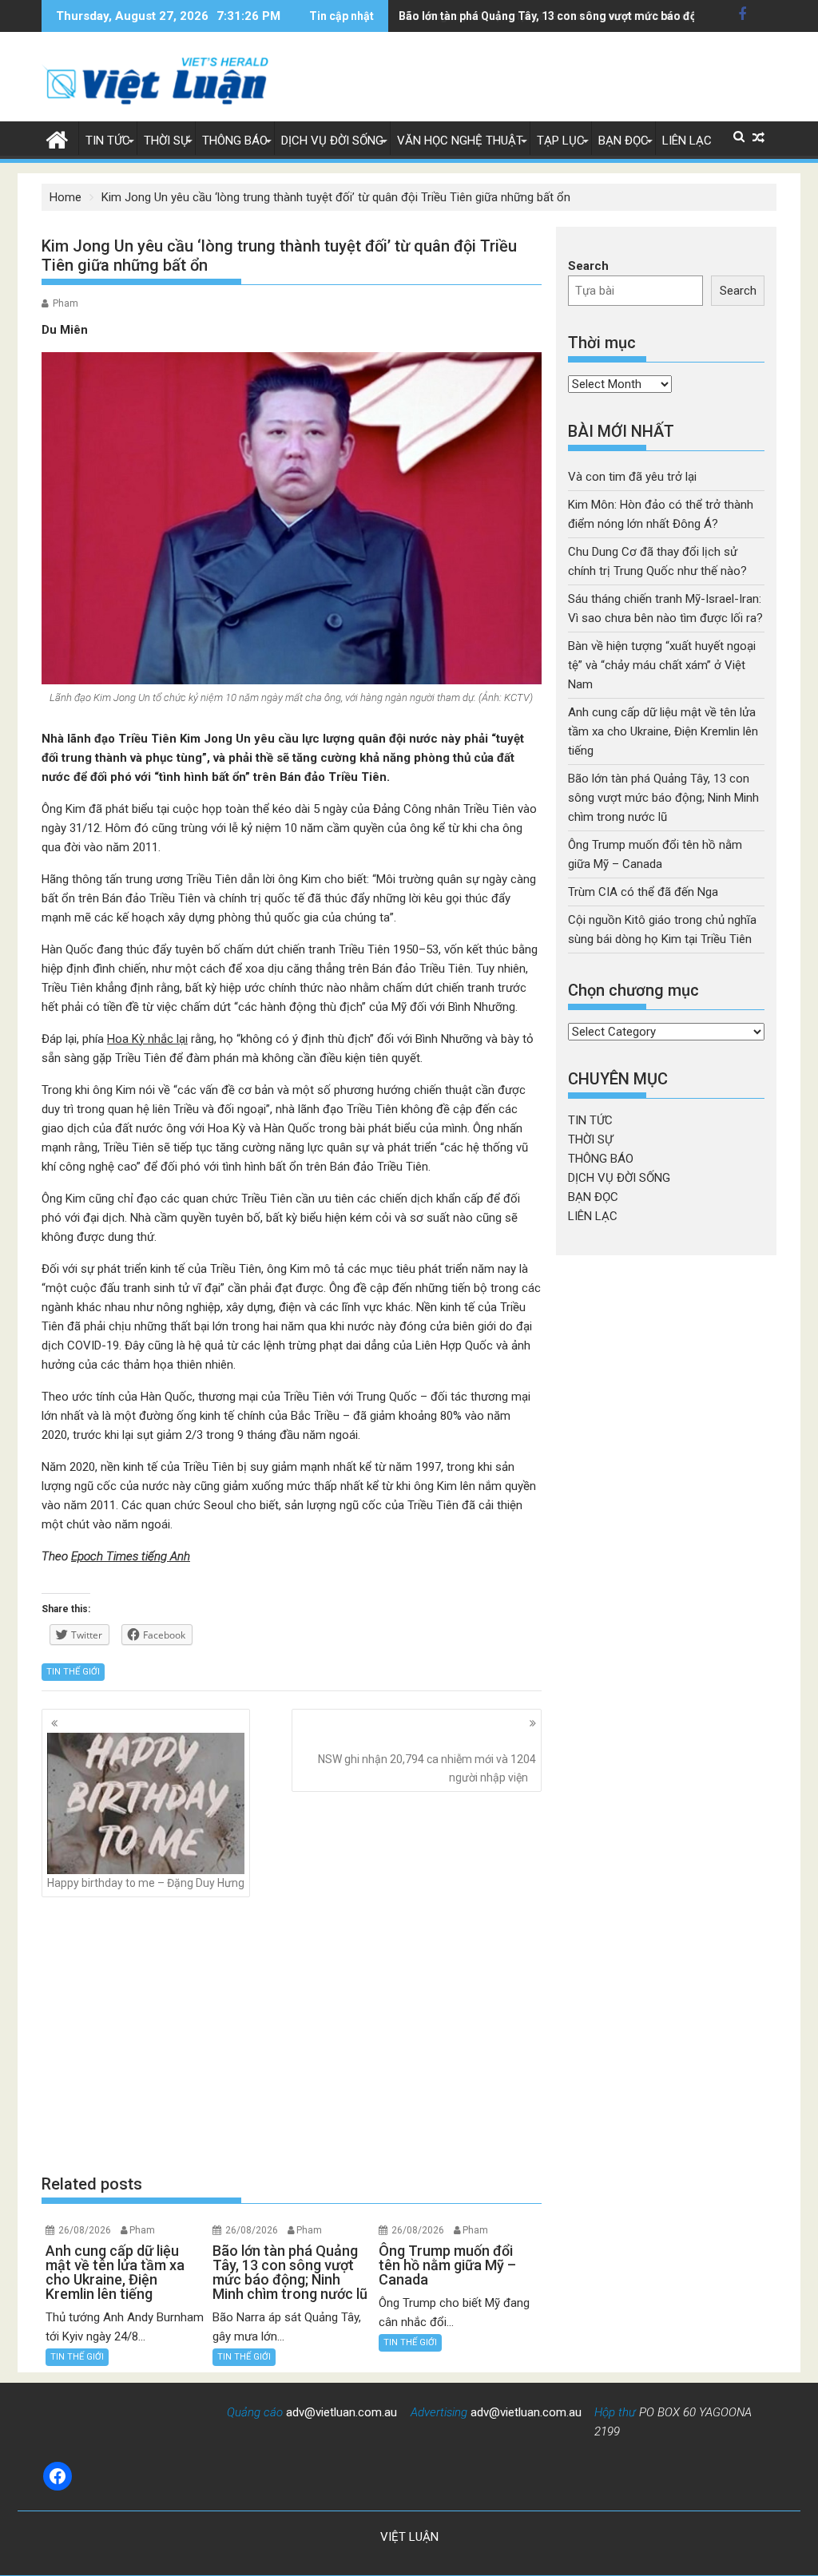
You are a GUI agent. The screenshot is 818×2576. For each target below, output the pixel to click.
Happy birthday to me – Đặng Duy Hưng (146, 1883)
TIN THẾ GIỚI (73, 1672)
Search (588, 266)
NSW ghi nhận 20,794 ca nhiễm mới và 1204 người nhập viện (427, 1768)
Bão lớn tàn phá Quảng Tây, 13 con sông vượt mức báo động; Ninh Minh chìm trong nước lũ (663, 798)
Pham (66, 303)
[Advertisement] (292, 2035)
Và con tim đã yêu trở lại (632, 477)
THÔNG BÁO (235, 141)
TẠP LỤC (561, 141)
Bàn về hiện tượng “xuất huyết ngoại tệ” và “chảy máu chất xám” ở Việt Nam (662, 665)
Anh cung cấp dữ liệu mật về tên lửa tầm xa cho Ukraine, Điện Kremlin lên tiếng (663, 731)
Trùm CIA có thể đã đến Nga (643, 892)
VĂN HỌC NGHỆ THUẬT (460, 141)
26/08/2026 (85, 2230)
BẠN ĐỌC (623, 141)
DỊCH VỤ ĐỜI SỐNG (332, 141)
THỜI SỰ (166, 141)
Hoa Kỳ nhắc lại (147, 1039)
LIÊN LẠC (687, 141)
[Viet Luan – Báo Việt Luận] (57, 138)
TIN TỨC (108, 141)
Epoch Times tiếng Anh (131, 1556)
